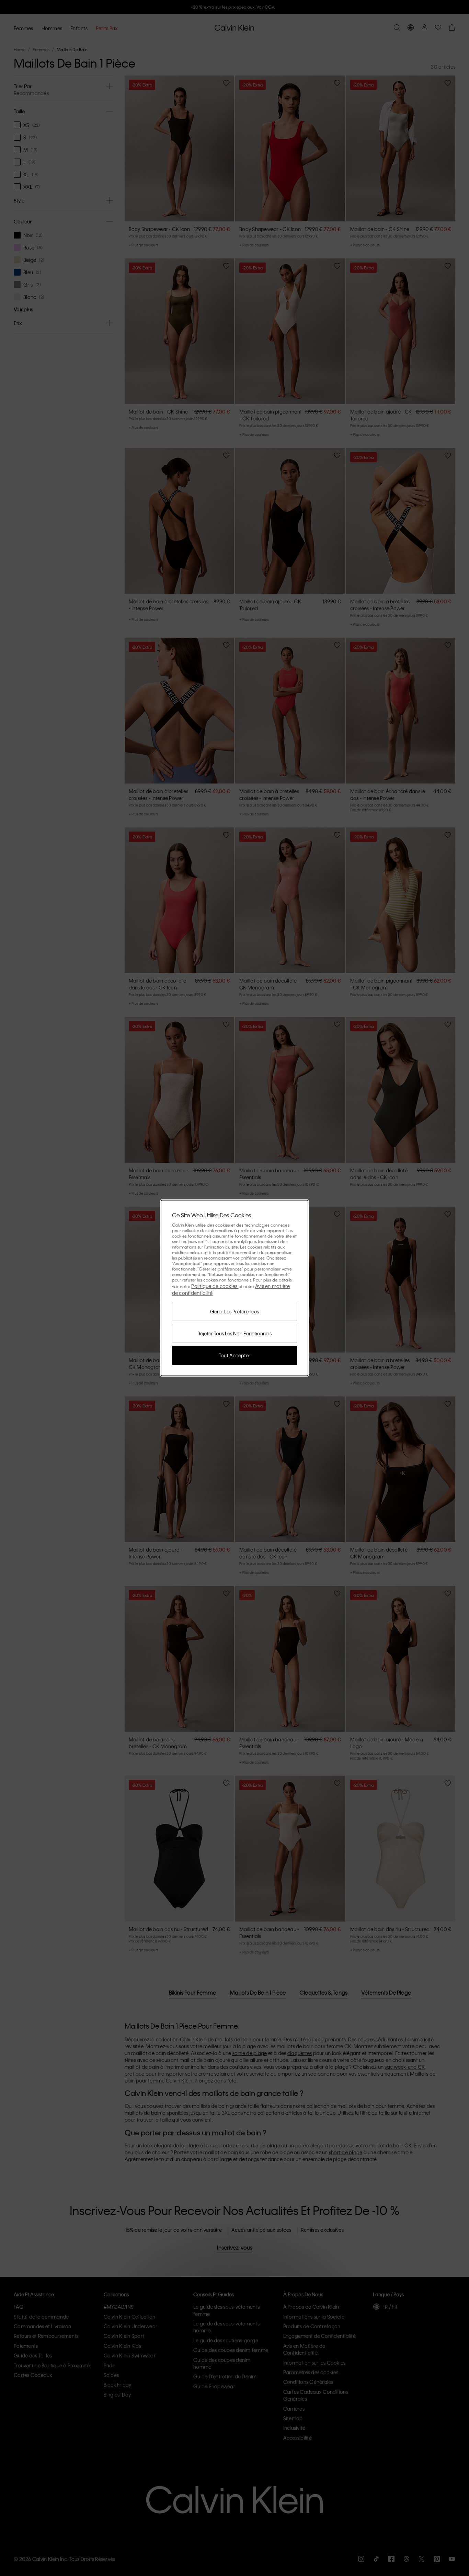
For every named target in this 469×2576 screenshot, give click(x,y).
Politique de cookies (215, 1286)
